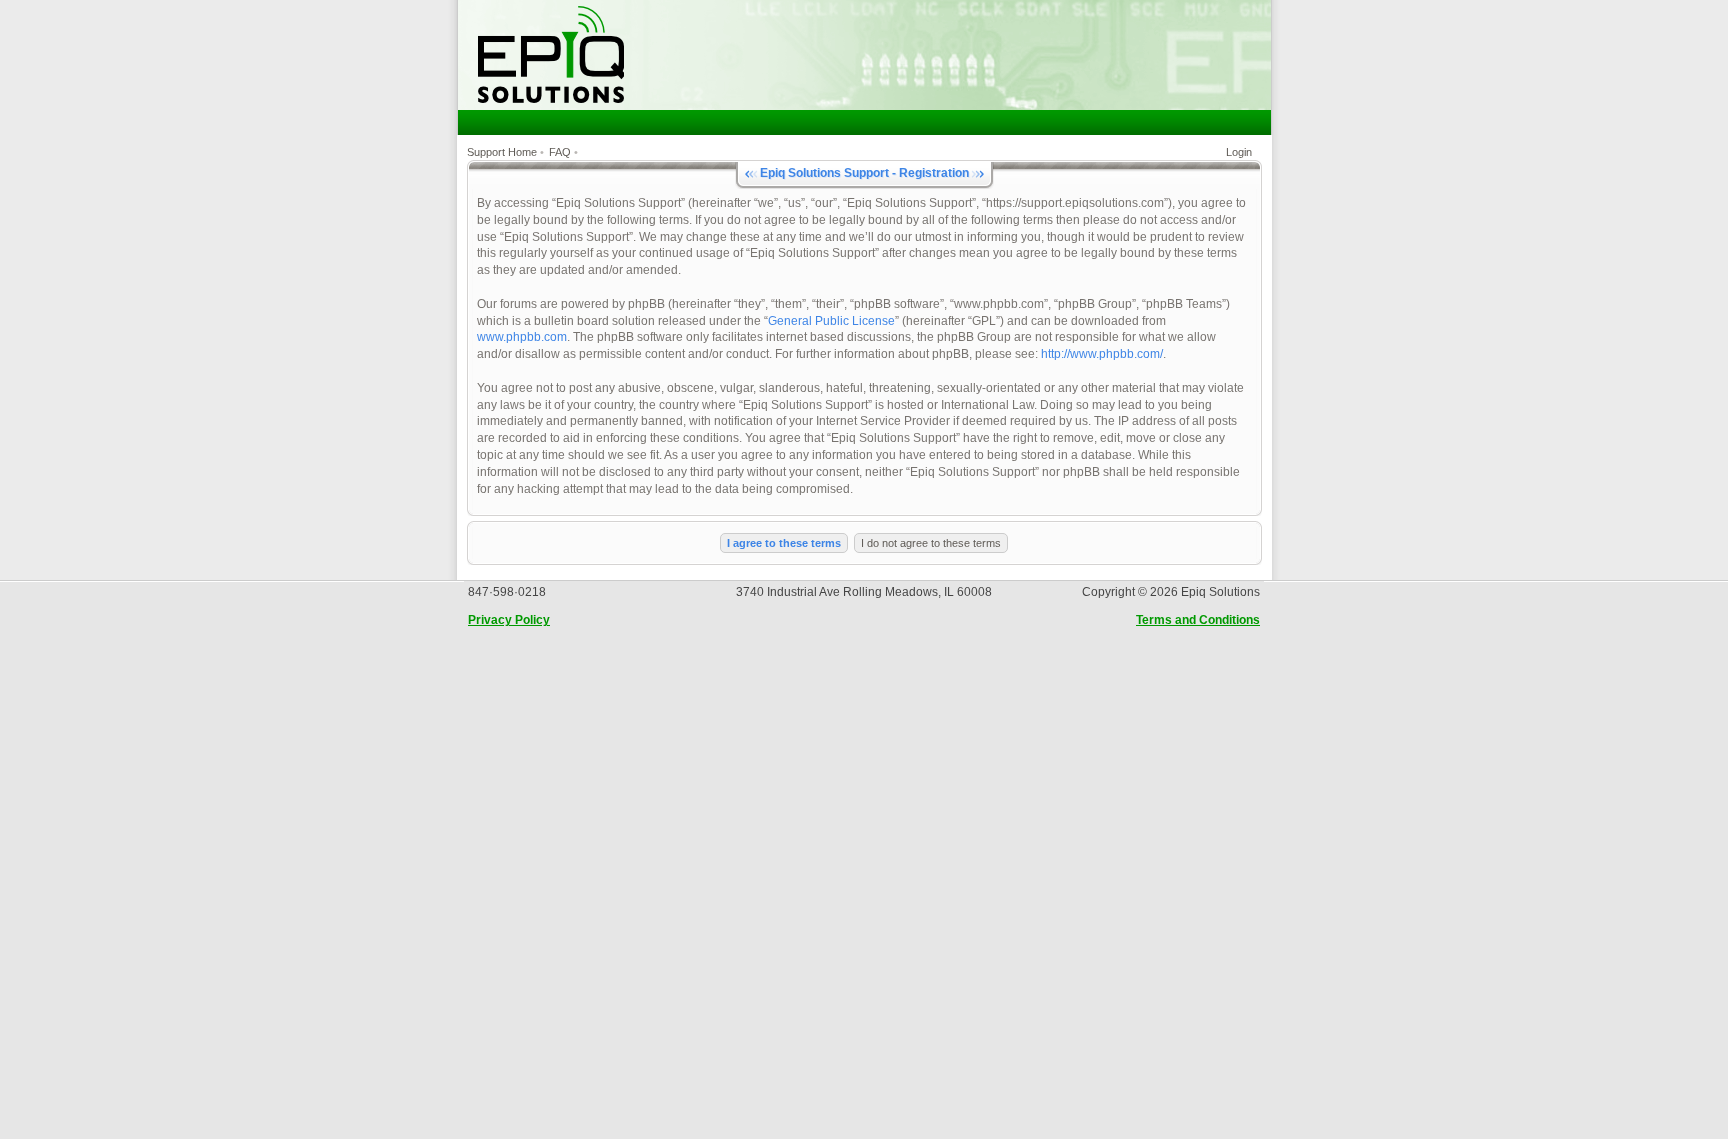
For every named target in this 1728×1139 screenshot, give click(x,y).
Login (1239, 152)
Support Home (502, 152)
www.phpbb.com (522, 337)
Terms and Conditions (1198, 620)
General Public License (831, 321)
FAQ (560, 152)
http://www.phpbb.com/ (1102, 354)
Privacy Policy (509, 620)
